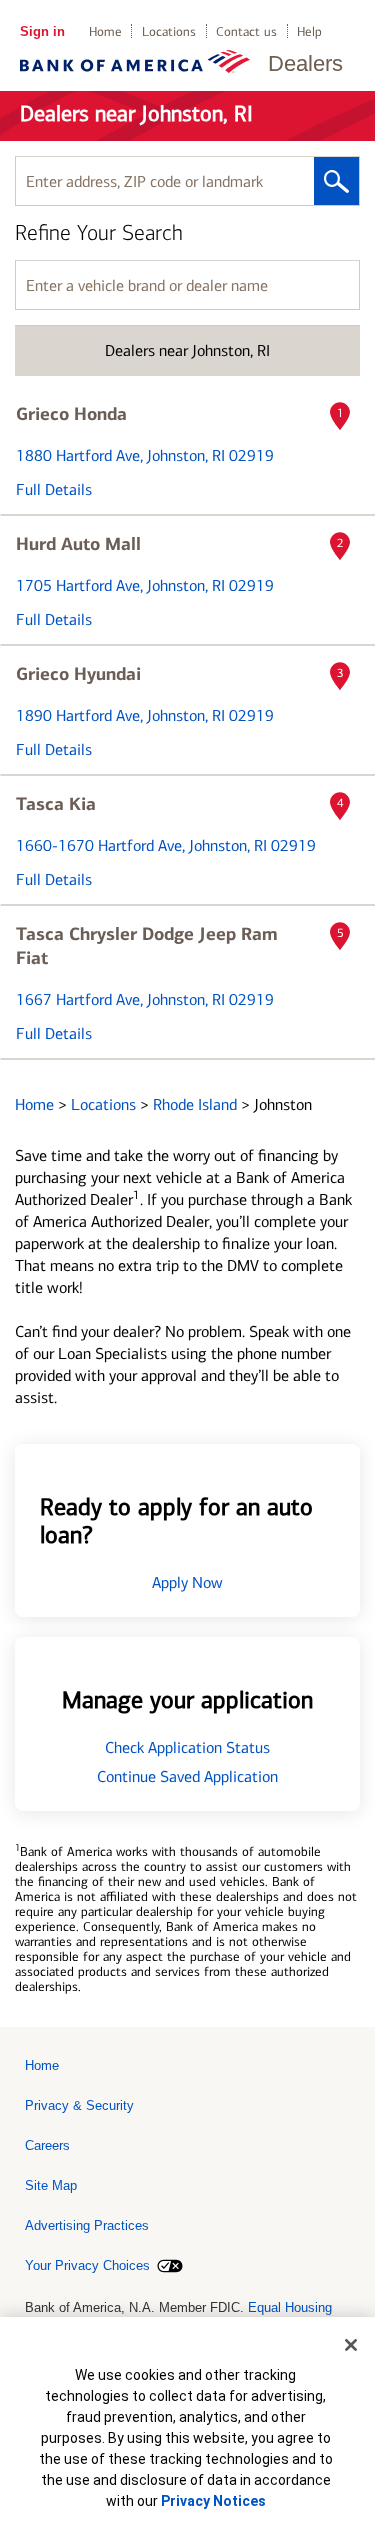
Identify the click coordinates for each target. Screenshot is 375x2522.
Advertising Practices (87, 2225)
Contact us (246, 31)
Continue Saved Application (187, 1776)
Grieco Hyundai (78, 674)
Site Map (51, 2185)
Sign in (42, 31)
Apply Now (187, 1582)
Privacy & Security (79, 2105)
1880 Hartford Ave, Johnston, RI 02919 (145, 455)
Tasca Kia (56, 804)
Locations (169, 31)
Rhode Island (197, 1104)
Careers (47, 2145)
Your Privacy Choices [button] (87, 2265)
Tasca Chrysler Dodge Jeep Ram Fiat (147, 946)
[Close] (351, 2345)
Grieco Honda (71, 414)
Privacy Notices (213, 2501)
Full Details (54, 489)
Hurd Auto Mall (78, 544)
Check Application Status (187, 1747)
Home (105, 31)
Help (309, 31)
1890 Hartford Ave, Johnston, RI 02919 (145, 715)
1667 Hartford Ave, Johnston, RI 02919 (145, 999)
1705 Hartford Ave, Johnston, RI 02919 (145, 585)
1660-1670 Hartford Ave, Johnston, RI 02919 (166, 845)
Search (336, 181)
